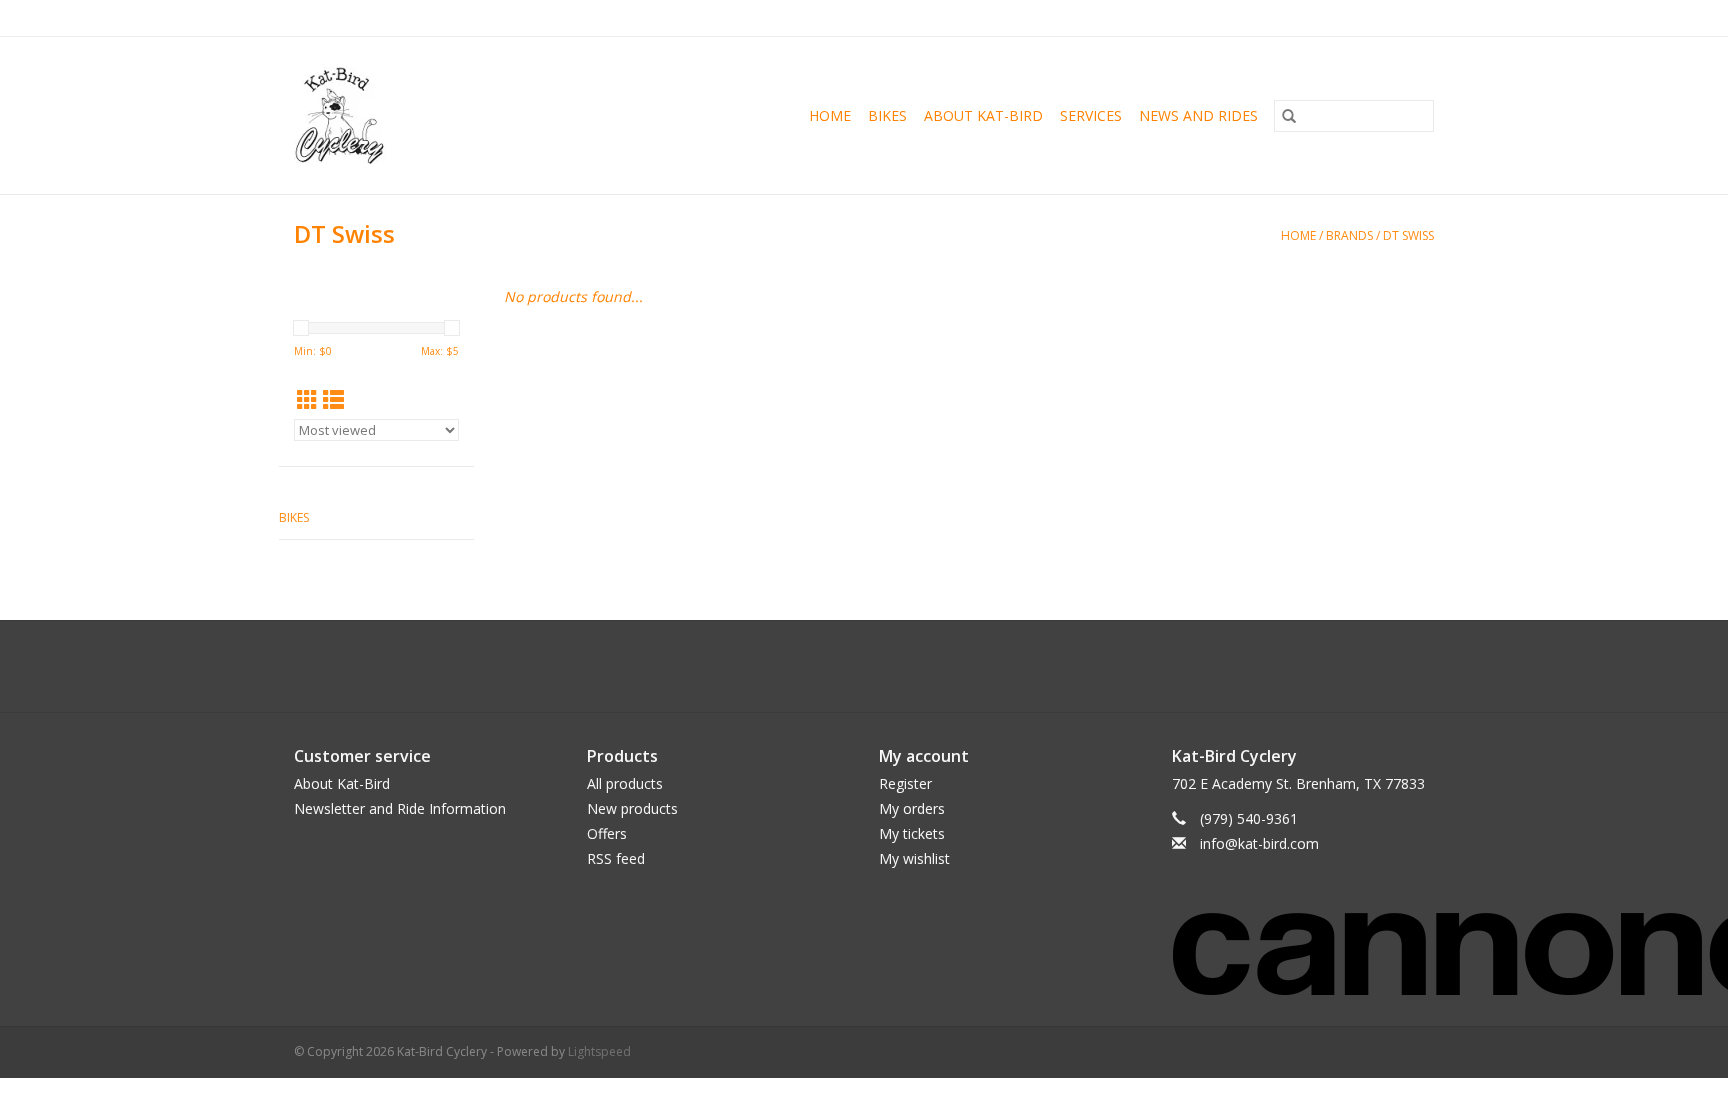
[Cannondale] (1303, 941)
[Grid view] (307, 400)
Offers (607, 833)
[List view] (333, 400)
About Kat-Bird (983, 115)
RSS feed (616, 858)
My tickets (912, 833)
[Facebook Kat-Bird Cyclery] (846, 666)
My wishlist (914, 858)
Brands (1349, 235)
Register (905, 783)
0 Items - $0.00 (1225, 17)
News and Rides (1198, 115)
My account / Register (1372, 17)
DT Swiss (1408, 235)
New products (632, 808)
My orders (912, 808)
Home (830, 115)
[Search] (1289, 116)
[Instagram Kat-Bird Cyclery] (882, 666)
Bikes (887, 115)
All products (625, 783)
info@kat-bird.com (1259, 843)
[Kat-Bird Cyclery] (367, 115)
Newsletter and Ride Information (400, 808)
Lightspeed (599, 1051)
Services (1091, 115)
